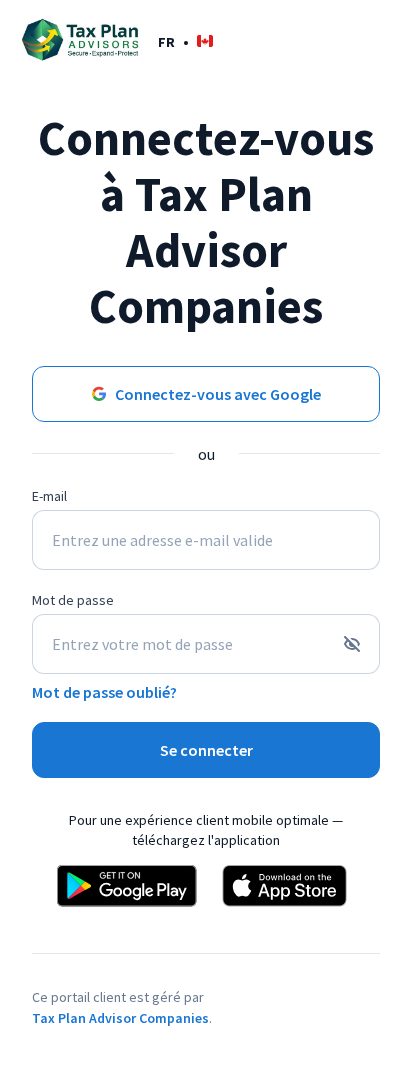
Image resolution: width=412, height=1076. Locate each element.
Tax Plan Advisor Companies (120, 1018)
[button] (185, 41)
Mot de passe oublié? (104, 692)
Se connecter (206, 750)
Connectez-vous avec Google (218, 394)
